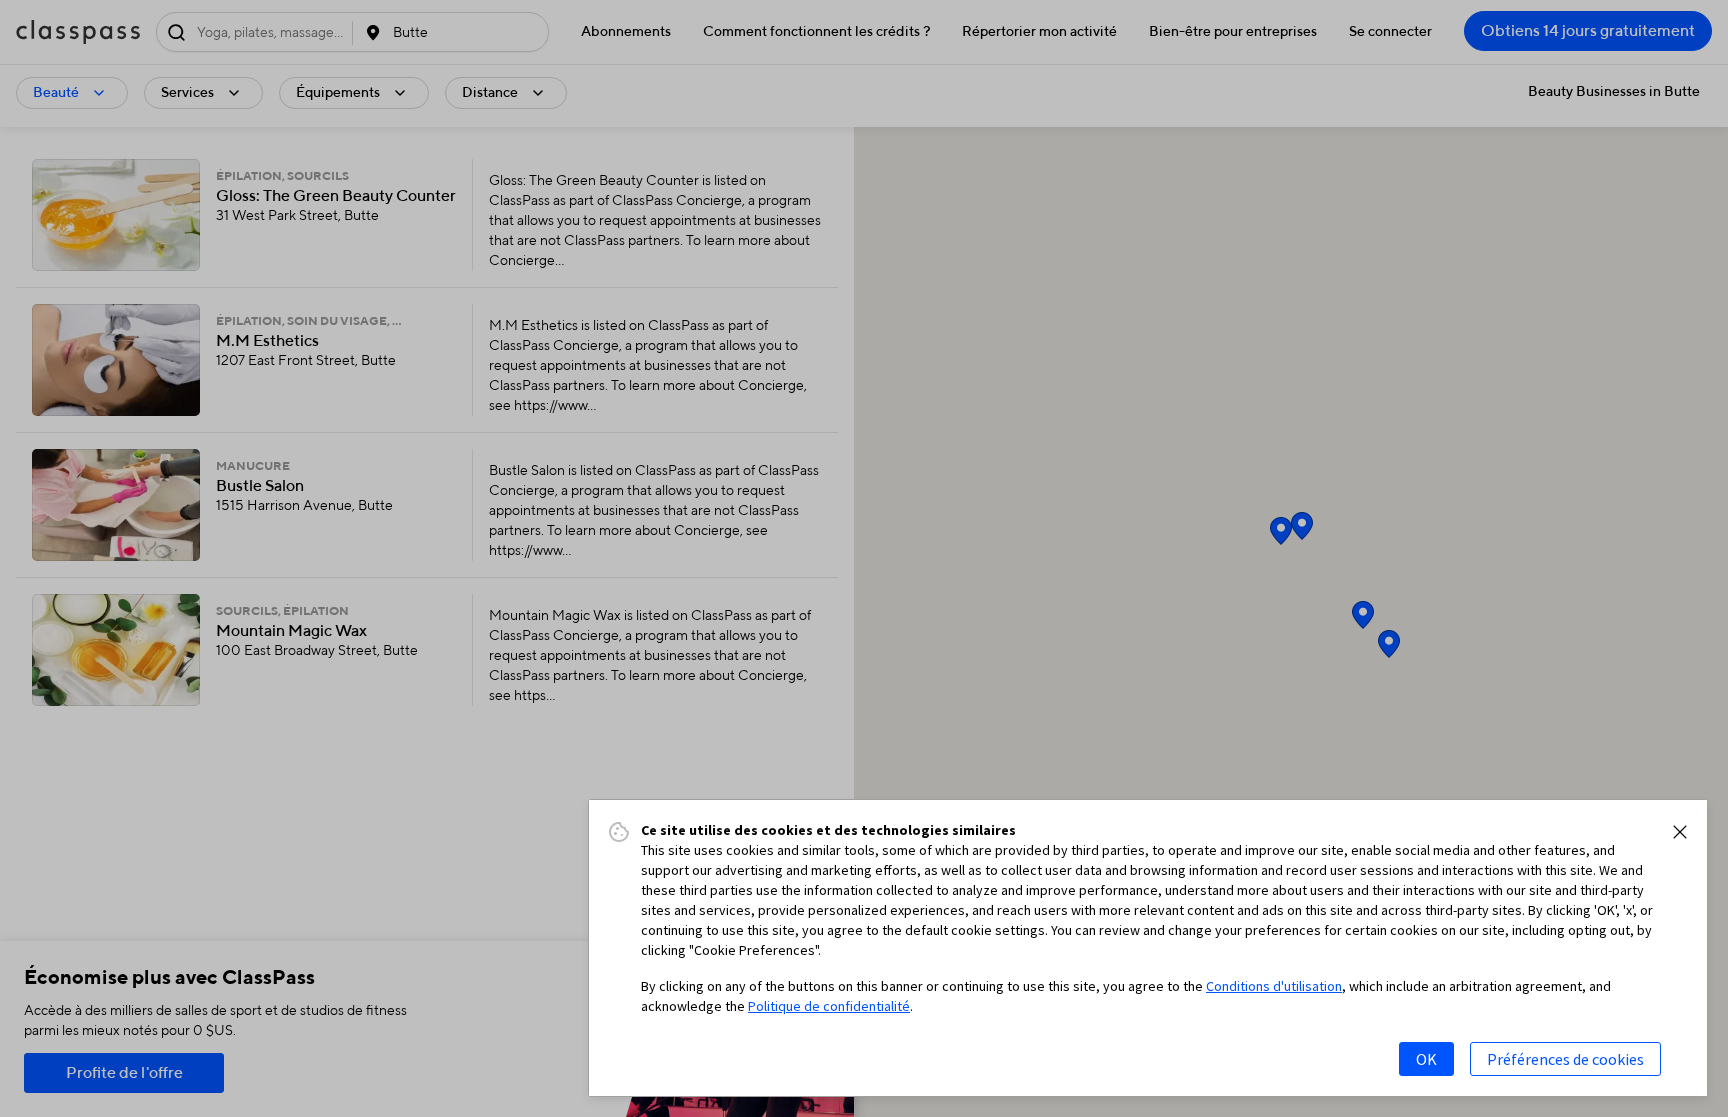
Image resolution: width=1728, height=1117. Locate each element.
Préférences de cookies (1565, 1059)
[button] (1680, 832)
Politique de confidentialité (829, 1006)
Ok (1426, 1059)
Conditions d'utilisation (1274, 986)
